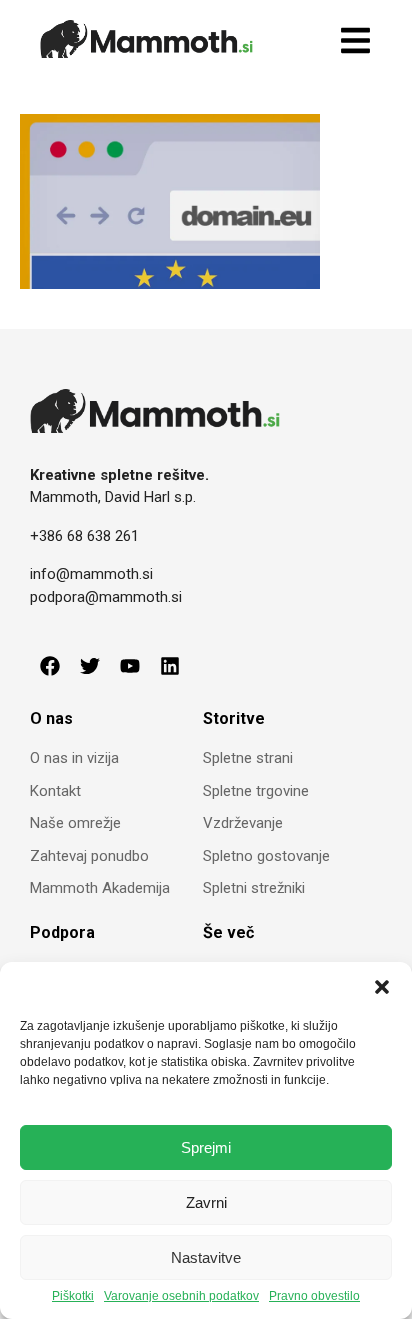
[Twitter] (90, 666)
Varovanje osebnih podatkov (181, 1296)
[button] (382, 987)
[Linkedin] (170, 666)
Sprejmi (206, 1147)
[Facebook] (50, 666)
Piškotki (73, 1296)
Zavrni (206, 1202)
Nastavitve (206, 1257)
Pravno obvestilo (314, 1296)
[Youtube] (130, 666)
